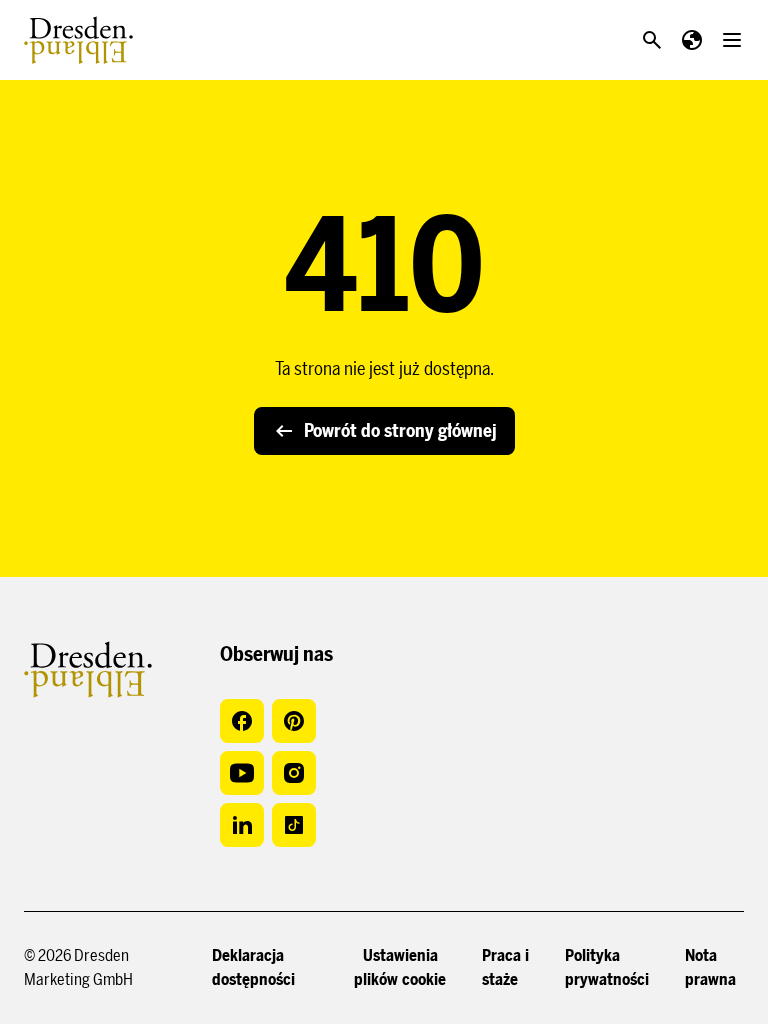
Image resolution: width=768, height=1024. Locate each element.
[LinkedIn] (242, 825)
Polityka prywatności (607, 967)
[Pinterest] (294, 721)
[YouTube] (242, 773)
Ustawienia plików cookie (400, 967)
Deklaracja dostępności (253, 967)
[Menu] (732, 40)
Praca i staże (505, 967)
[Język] (692, 40)
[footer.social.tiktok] (294, 825)
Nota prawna (710, 967)
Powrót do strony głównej (400, 431)
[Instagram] (294, 773)
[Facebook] (242, 721)
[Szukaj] (652, 40)
